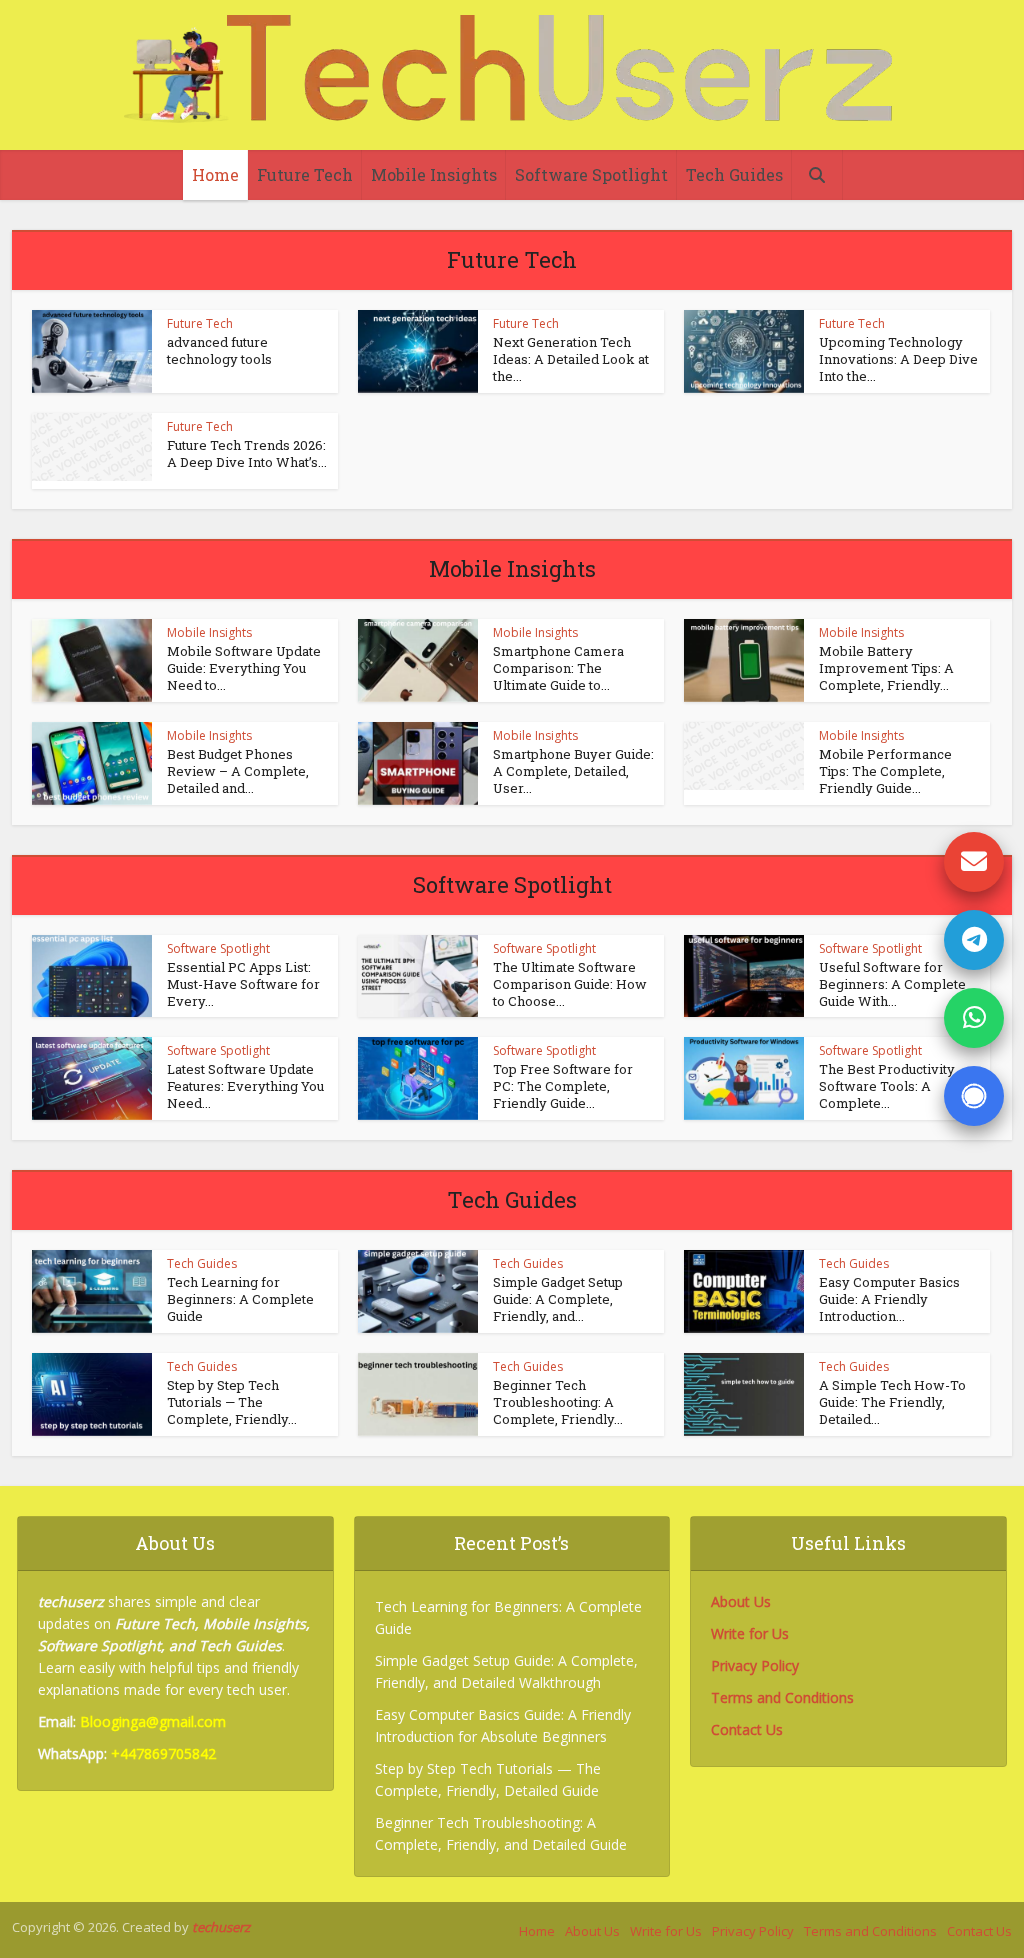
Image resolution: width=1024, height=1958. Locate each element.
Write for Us (750, 1633)
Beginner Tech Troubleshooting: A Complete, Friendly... (558, 1402)
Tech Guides (734, 174)
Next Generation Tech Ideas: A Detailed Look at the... (571, 359)
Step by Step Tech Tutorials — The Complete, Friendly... (232, 1402)
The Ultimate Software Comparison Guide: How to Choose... (570, 984)
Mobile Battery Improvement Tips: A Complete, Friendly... (886, 668)
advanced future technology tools (219, 350)
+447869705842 (163, 1753)
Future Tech (305, 174)
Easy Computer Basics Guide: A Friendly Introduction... (889, 1299)
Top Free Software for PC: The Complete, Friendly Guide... (563, 1086)
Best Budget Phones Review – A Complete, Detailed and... (238, 771)
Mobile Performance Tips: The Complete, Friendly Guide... (885, 771)
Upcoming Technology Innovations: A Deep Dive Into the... (898, 359)
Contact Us (747, 1729)
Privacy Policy (755, 1665)
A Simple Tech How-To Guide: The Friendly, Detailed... (892, 1402)
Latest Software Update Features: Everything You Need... (245, 1086)
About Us (741, 1601)
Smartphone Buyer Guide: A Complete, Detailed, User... (573, 771)
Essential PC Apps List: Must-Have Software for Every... (243, 984)
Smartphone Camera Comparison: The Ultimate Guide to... (558, 668)
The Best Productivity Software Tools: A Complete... (887, 1086)
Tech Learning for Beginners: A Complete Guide (240, 1299)
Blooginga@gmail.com (153, 1721)
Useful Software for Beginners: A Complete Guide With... (892, 984)
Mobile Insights (434, 174)
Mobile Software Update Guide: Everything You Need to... (244, 668)
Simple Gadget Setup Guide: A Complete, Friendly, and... (558, 1299)
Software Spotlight (591, 174)
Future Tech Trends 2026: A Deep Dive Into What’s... (247, 453)
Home (215, 174)
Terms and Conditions (782, 1697)
